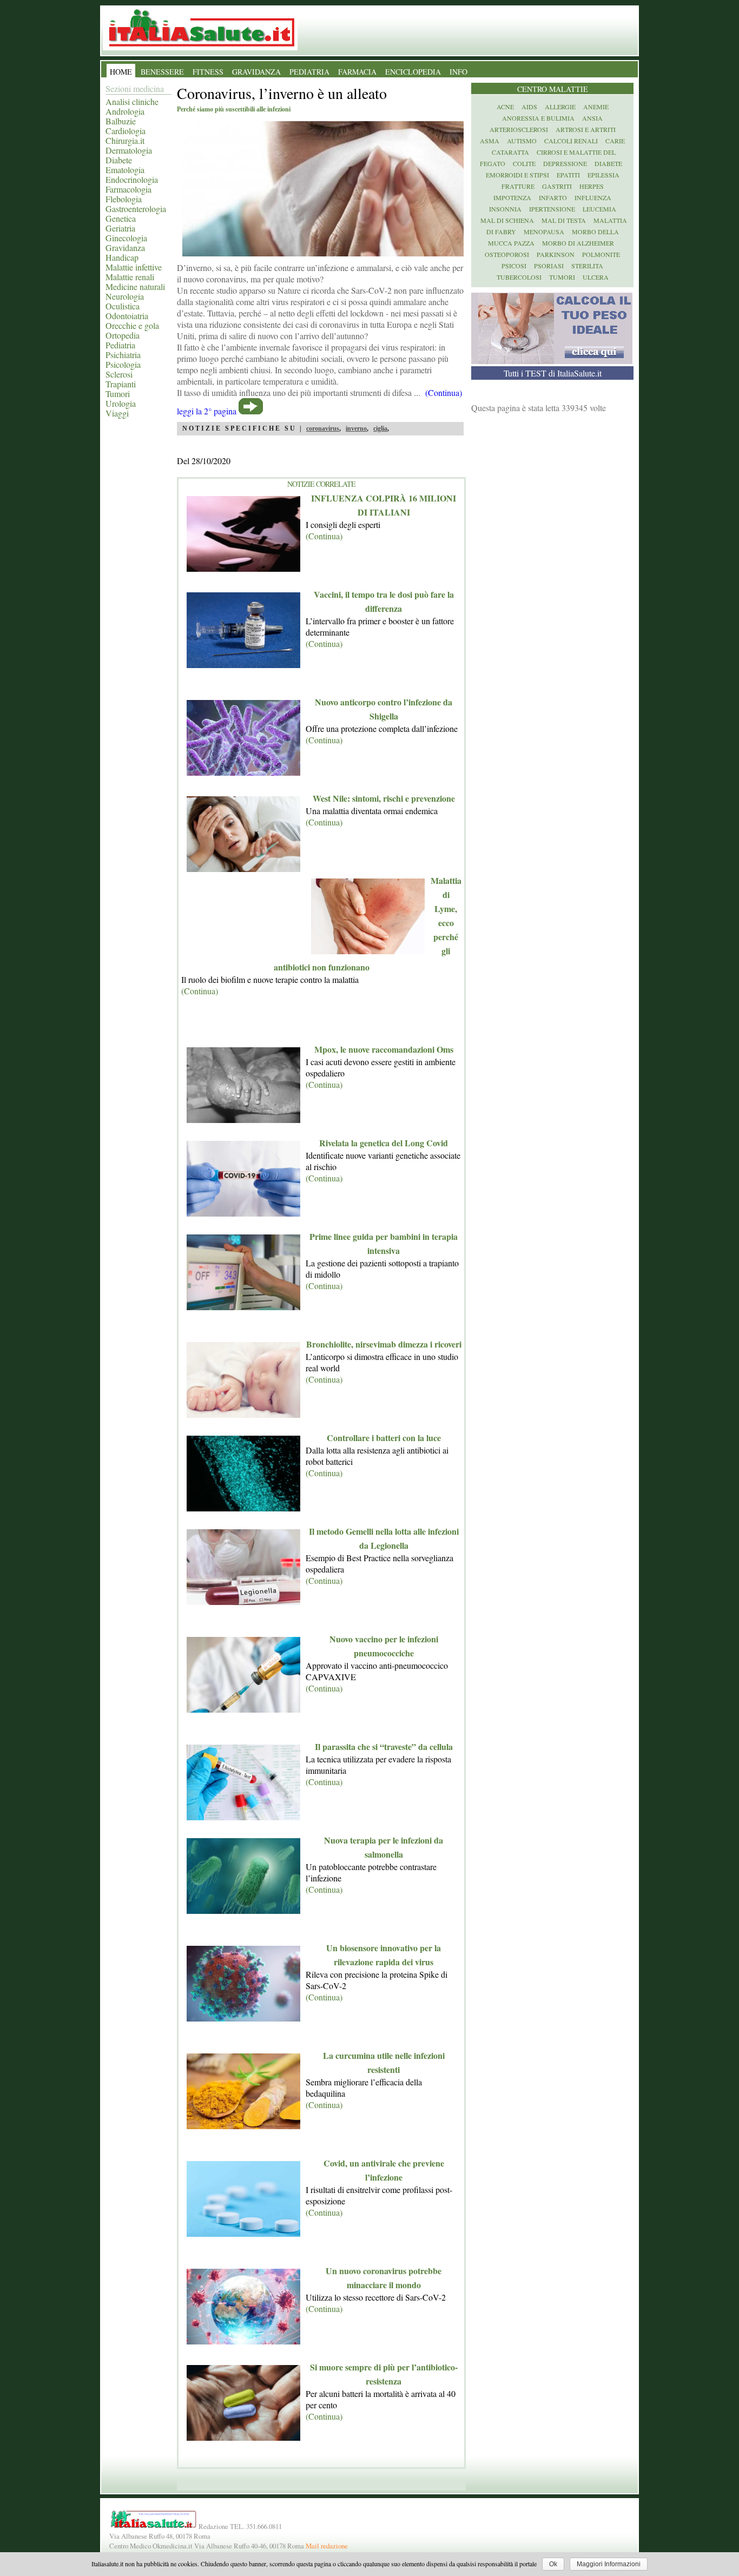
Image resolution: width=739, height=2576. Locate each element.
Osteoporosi (507, 254)
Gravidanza (125, 247)
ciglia (380, 428)
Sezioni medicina (135, 88)
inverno (356, 428)
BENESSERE (162, 72)
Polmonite (601, 254)
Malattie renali (130, 277)
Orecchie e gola (132, 325)
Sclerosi (119, 374)
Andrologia (125, 111)
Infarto (553, 197)
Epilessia (603, 175)
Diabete (119, 160)
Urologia (121, 403)
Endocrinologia (132, 179)
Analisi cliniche (132, 101)
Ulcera (596, 277)
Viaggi (117, 413)
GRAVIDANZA (256, 72)
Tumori (118, 394)
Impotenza (512, 197)
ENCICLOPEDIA (413, 72)
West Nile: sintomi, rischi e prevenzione (384, 798)
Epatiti (568, 175)
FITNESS (208, 72)
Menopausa (544, 232)
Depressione (565, 163)
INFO (458, 72)
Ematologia (125, 170)
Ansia (592, 118)
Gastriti (557, 186)
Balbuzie (121, 121)
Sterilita (587, 266)
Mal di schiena (507, 220)
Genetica (121, 218)
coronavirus (323, 428)
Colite (524, 163)
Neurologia (125, 296)
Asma (490, 141)
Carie (615, 141)
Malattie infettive (134, 267)
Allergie (560, 107)
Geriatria (120, 228)
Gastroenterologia (136, 209)
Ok (553, 2564)
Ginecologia (126, 238)
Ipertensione (552, 209)
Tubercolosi (519, 277)
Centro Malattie (553, 89)
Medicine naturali (135, 286)
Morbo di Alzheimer (578, 243)
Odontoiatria (127, 316)
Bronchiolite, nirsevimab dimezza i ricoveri (384, 1344)
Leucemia (599, 209)
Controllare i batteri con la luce (384, 1438)
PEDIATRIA (309, 72)
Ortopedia (123, 335)
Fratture (518, 186)
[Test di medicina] (552, 361)
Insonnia (505, 209)
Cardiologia (126, 131)
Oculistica (123, 306)
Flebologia (124, 199)
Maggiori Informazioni (609, 2564)
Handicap (122, 257)
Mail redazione (327, 2546)
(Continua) (324, 536)
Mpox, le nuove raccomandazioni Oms (384, 1049)
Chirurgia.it (125, 140)
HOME (121, 72)
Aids (529, 107)
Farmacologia (128, 189)
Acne (505, 107)
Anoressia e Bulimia (538, 118)
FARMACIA (357, 72)
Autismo (522, 141)
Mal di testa (564, 220)
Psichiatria (123, 355)
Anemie (596, 107)
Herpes (592, 186)
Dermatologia (129, 150)
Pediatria (120, 345)
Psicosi (514, 266)
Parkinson (556, 254)
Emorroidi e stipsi (517, 175)
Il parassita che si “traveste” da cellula (384, 1746)
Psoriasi (549, 266)
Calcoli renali (571, 141)
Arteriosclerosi (519, 129)
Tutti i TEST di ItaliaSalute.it (553, 373)
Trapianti (121, 384)
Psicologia (123, 364)
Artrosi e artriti (586, 129)
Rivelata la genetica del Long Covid (384, 1143)
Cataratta (510, 152)
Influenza (593, 197)
